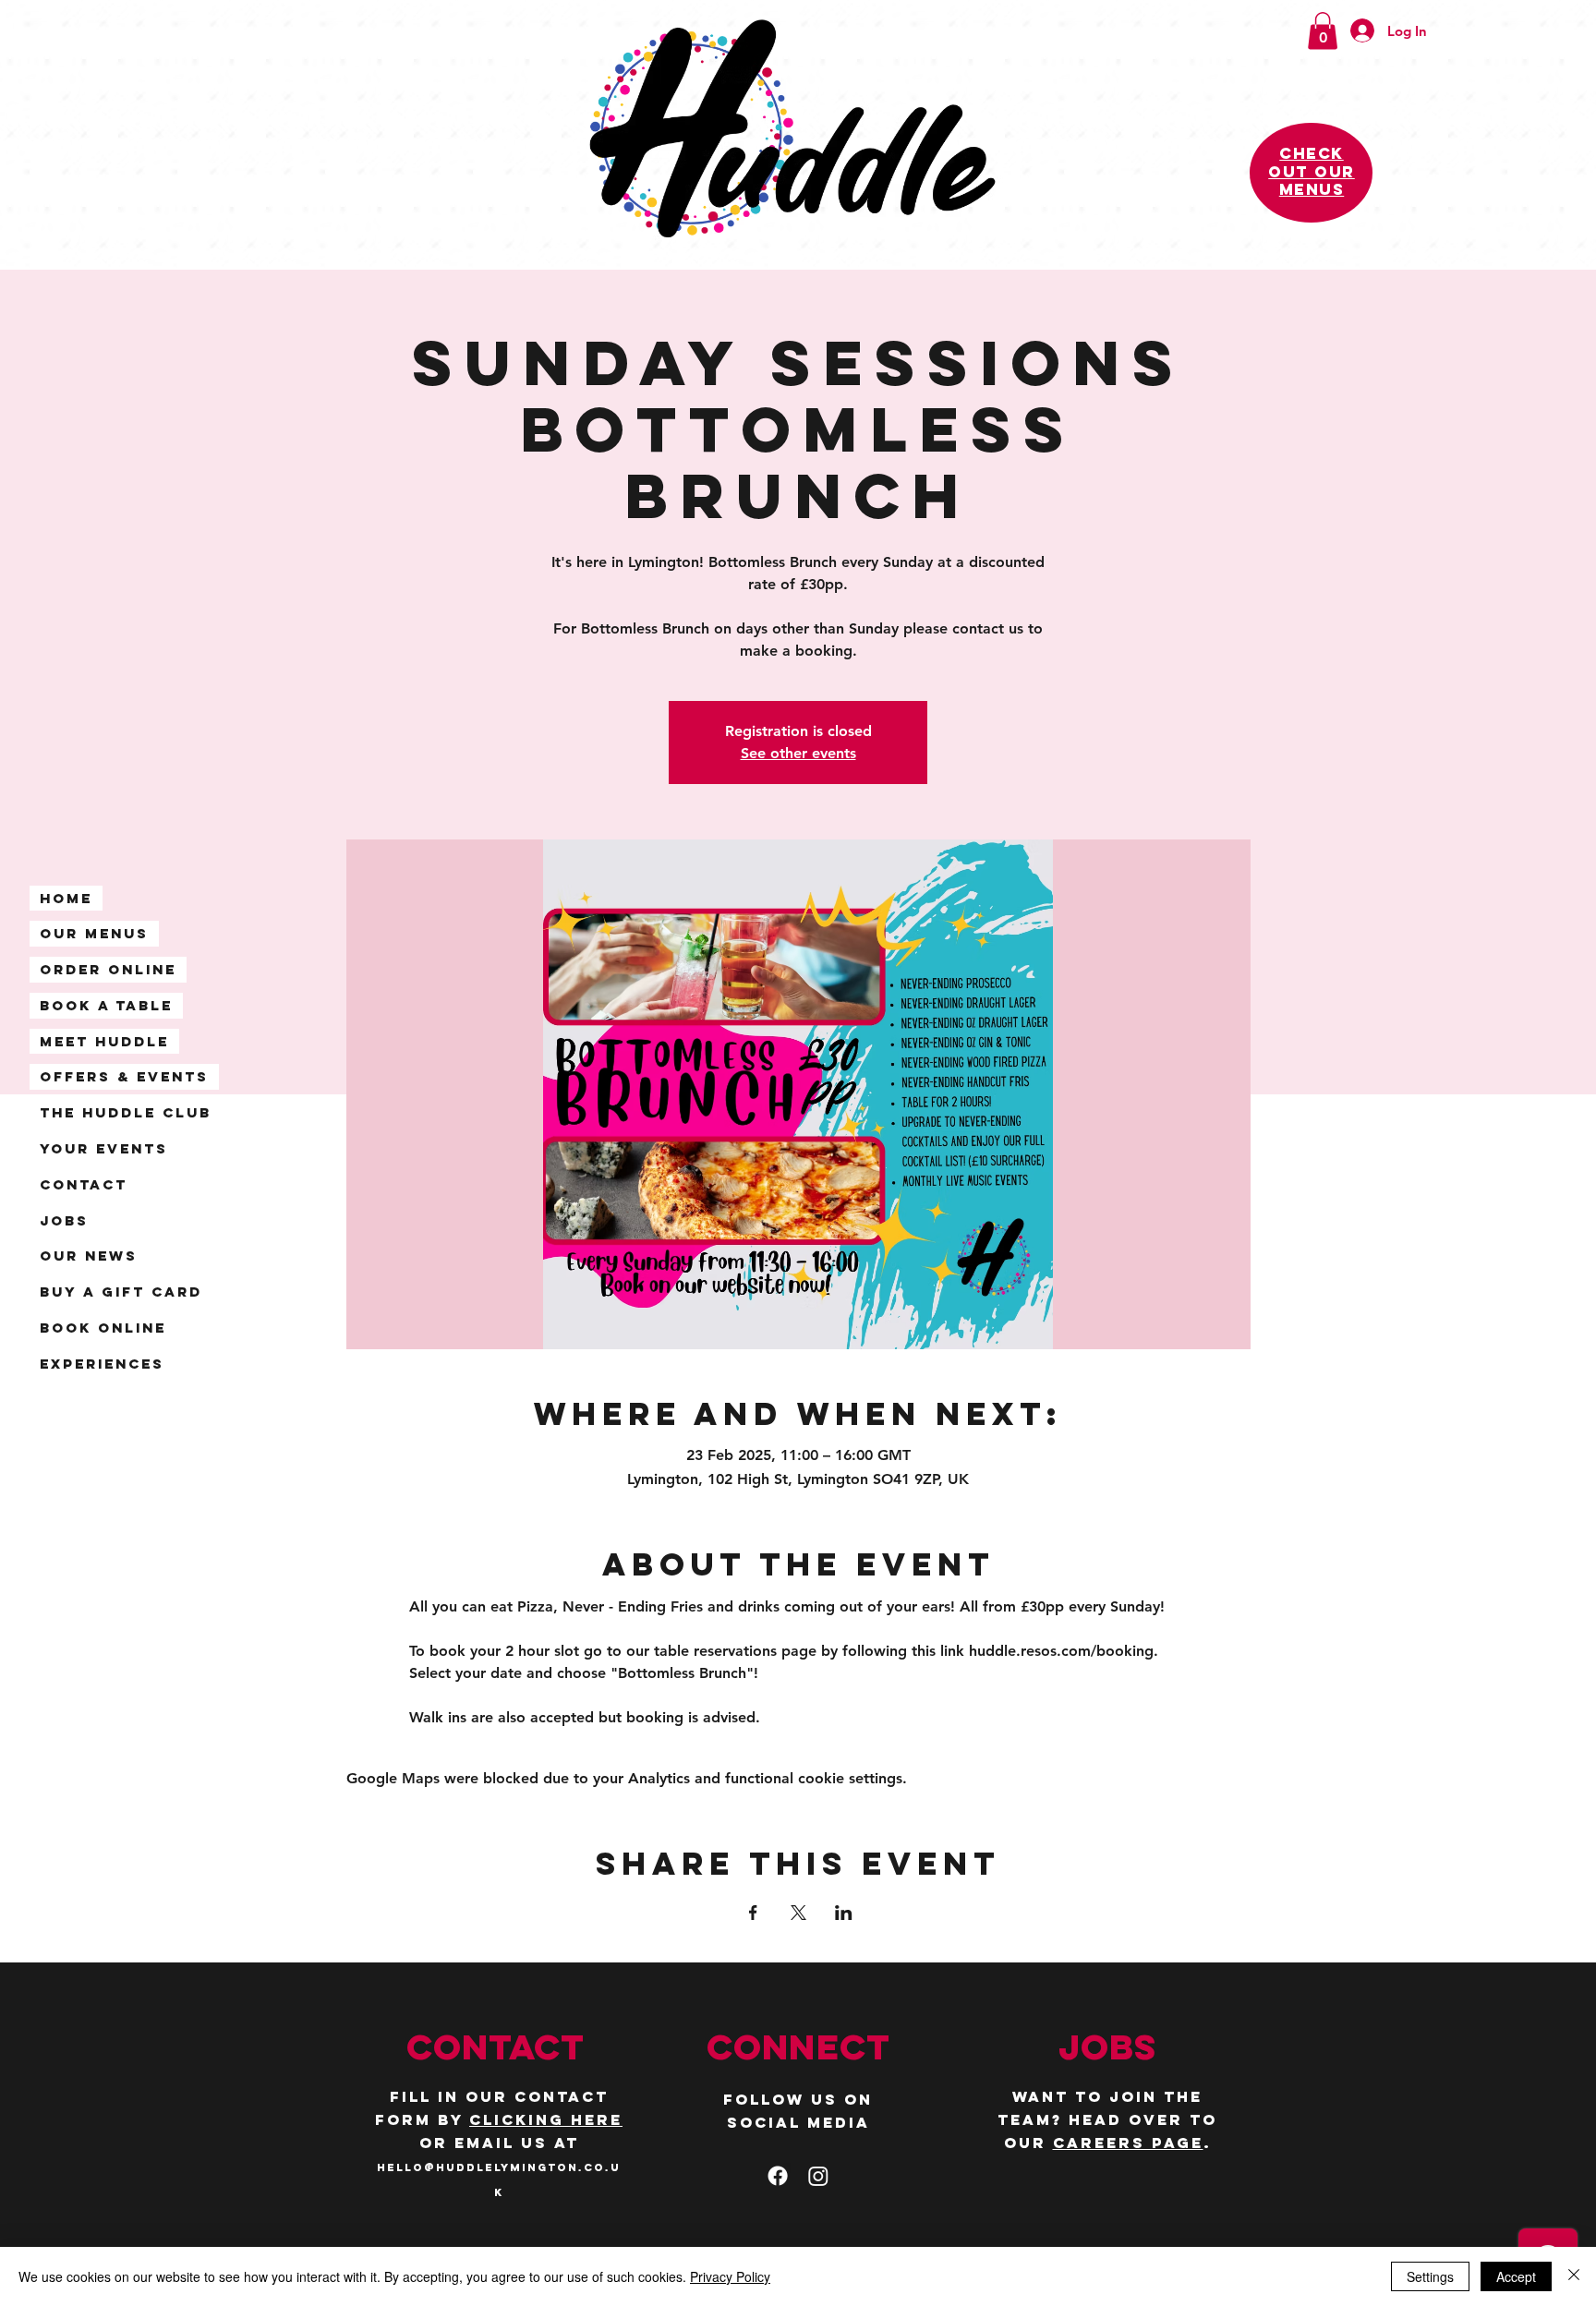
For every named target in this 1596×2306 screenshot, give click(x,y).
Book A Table (106, 1005)
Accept (1516, 2276)
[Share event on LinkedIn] (844, 1913)
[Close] (1574, 2276)
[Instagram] (818, 2176)
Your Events (104, 1148)
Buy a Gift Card (121, 1292)
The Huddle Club (126, 1112)
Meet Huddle (104, 1041)
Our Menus (94, 933)
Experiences (102, 1364)
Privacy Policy (730, 2276)
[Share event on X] (798, 1913)
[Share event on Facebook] (753, 1913)
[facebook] (778, 2176)
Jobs (64, 1220)
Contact (84, 1184)
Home (66, 898)
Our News (89, 1256)
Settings (1430, 2276)
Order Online (108, 969)
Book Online (103, 1328)
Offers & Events (124, 1076)
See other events (798, 753)
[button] (1323, 31)
